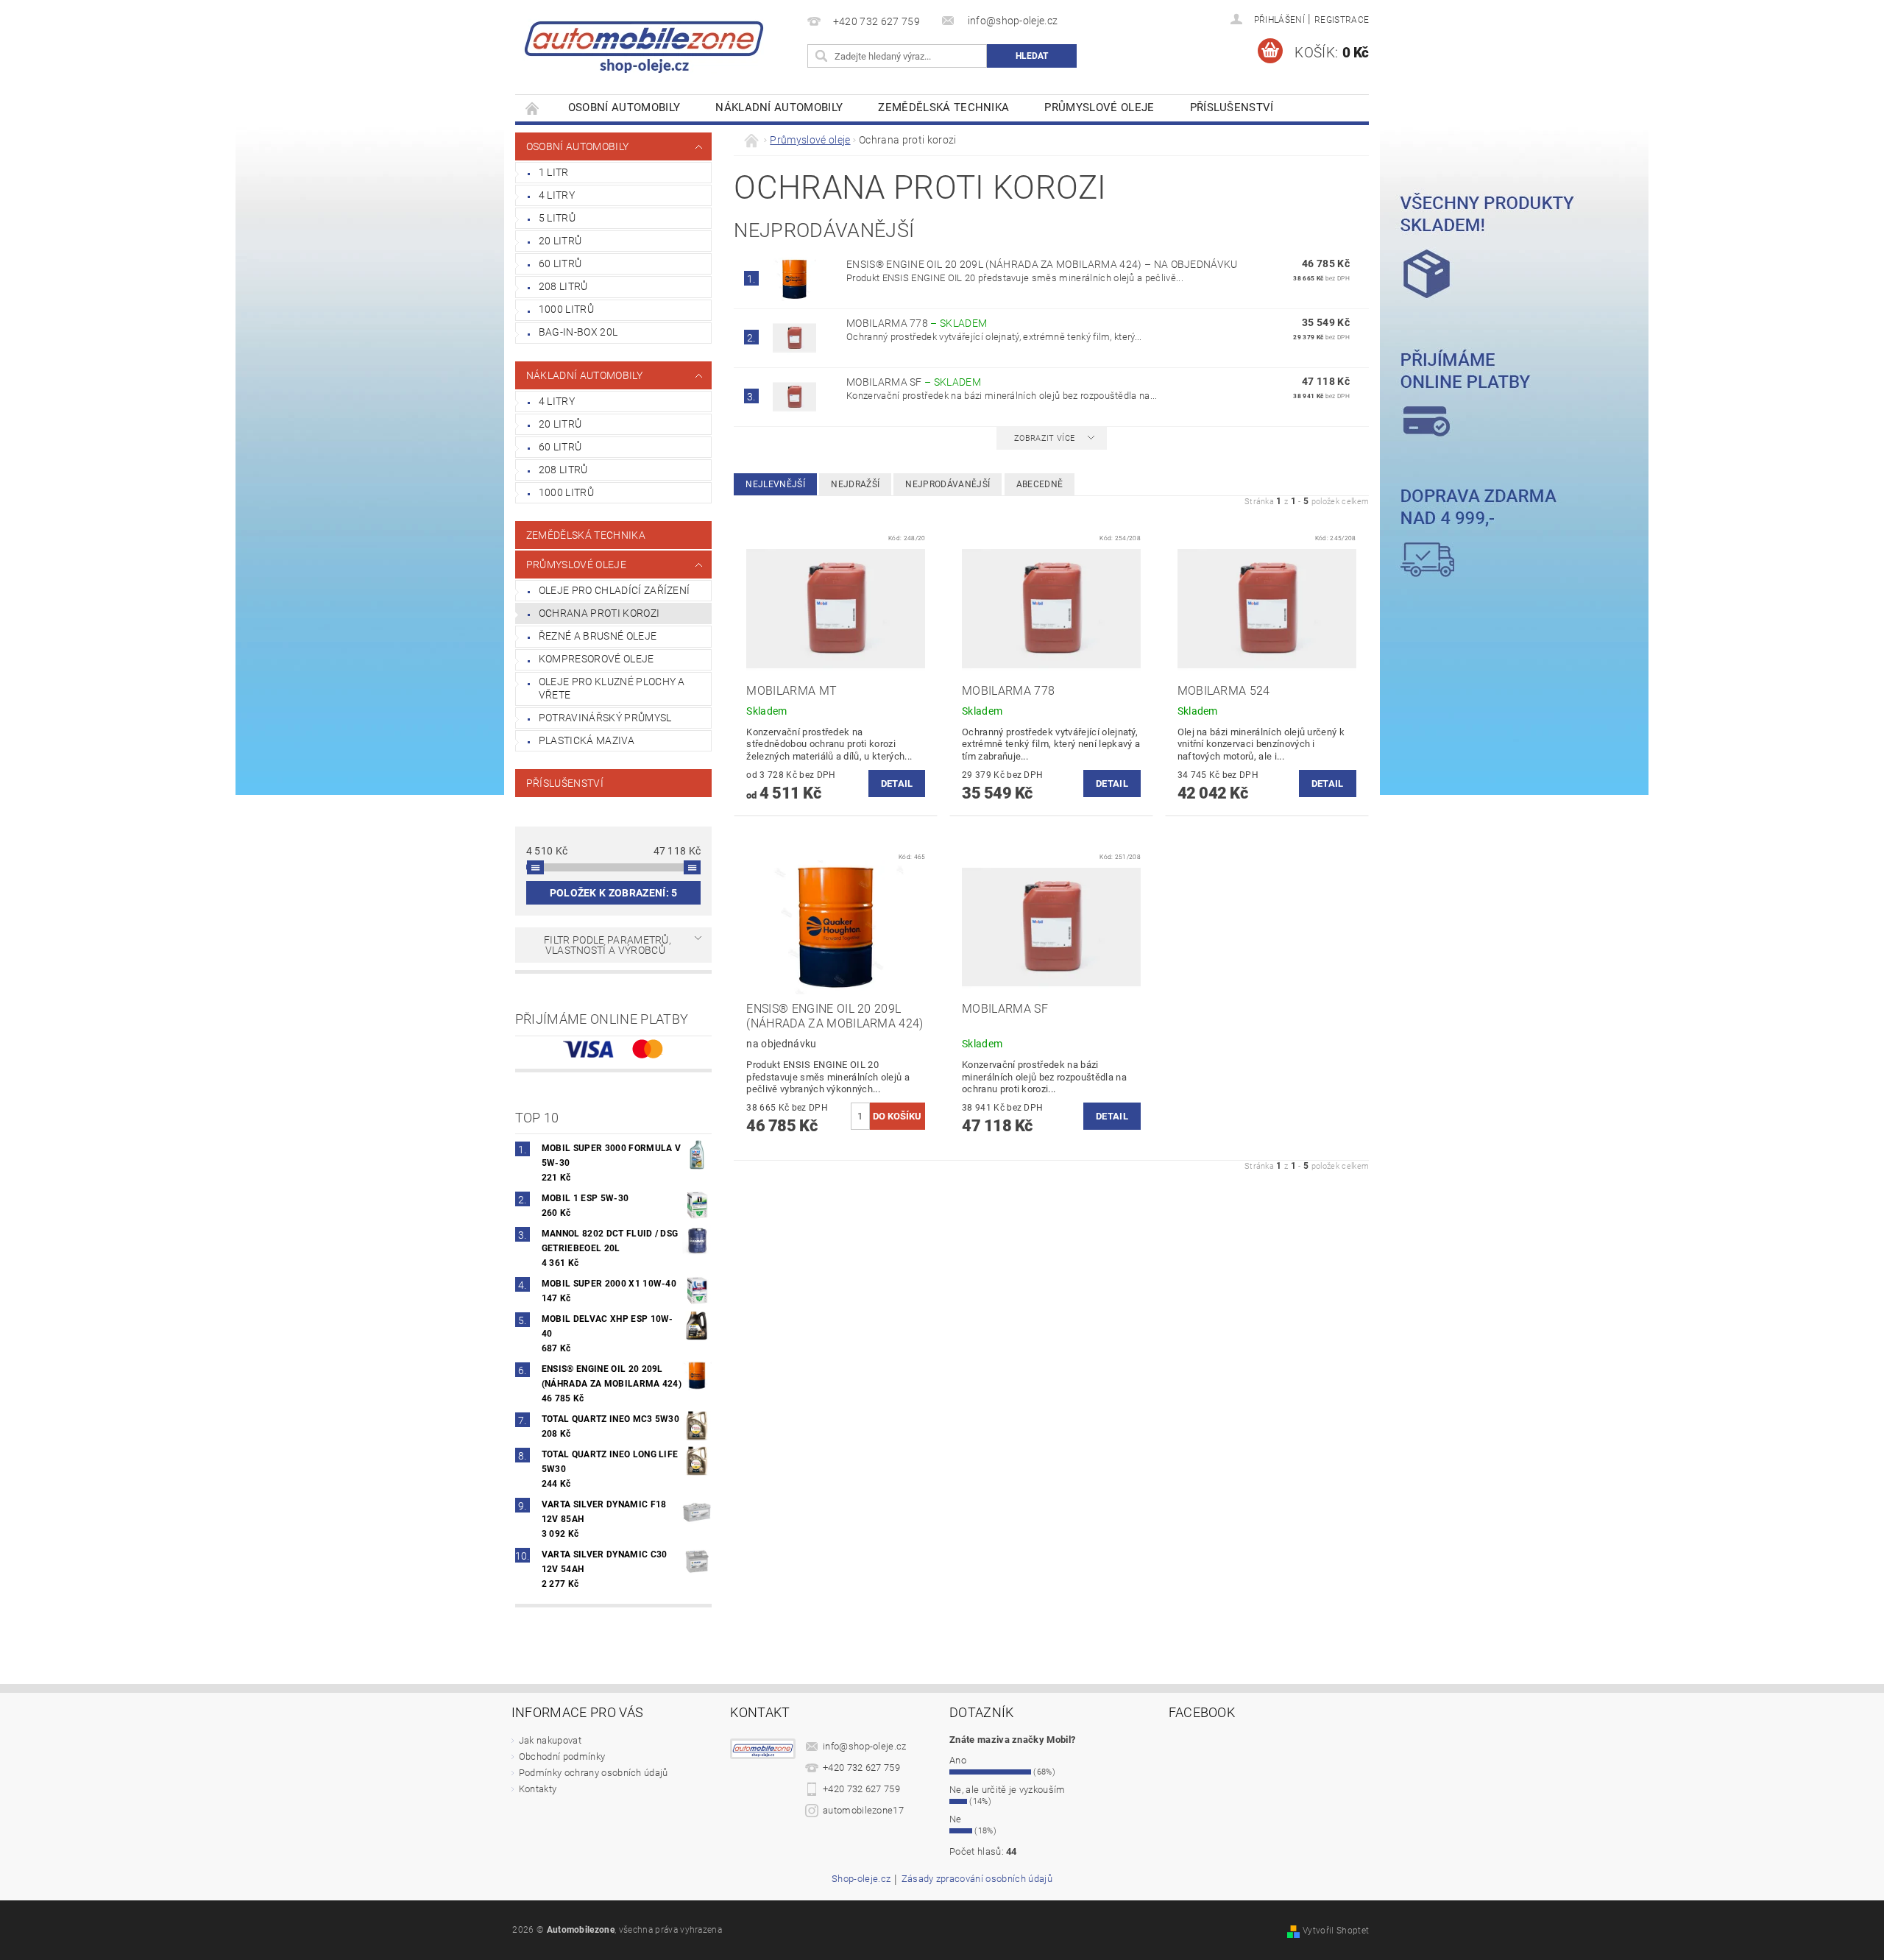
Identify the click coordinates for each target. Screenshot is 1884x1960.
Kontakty (538, 1789)
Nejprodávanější (948, 484)
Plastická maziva (587, 740)
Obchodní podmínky (562, 1756)
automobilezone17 (863, 1810)
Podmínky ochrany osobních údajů (594, 1773)
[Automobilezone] (644, 40)
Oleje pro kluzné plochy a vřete (612, 688)
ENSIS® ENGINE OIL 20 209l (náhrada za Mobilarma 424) (1042, 264)
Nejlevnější (775, 484)
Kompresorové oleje (596, 659)
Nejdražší (855, 484)
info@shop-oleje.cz (865, 1746)
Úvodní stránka (533, 108)
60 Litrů (560, 263)
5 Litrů (557, 218)
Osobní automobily (624, 107)
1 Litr (554, 172)
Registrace (1342, 20)
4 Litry (557, 195)
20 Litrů (560, 241)
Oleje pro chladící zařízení (615, 590)
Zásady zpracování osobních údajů (977, 1879)
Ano (958, 1760)
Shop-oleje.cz (861, 1879)
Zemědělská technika (943, 107)
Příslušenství (1232, 107)
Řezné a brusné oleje (598, 636)
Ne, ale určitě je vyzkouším (1007, 1790)
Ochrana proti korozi (599, 613)
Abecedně (1040, 484)
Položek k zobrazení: (614, 893)
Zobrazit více (1044, 438)
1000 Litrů (566, 309)
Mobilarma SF (914, 382)
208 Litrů (563, 286)
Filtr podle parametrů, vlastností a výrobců (608, 945)
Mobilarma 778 (917, 323)
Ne (956, 1819)
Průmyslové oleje (1099, 107)
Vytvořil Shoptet (1336, 1931)
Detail (897, 783)
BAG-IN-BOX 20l (578, 332)
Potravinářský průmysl (605, 718)
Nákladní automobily (779, 107)
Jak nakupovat (550, 1740)
